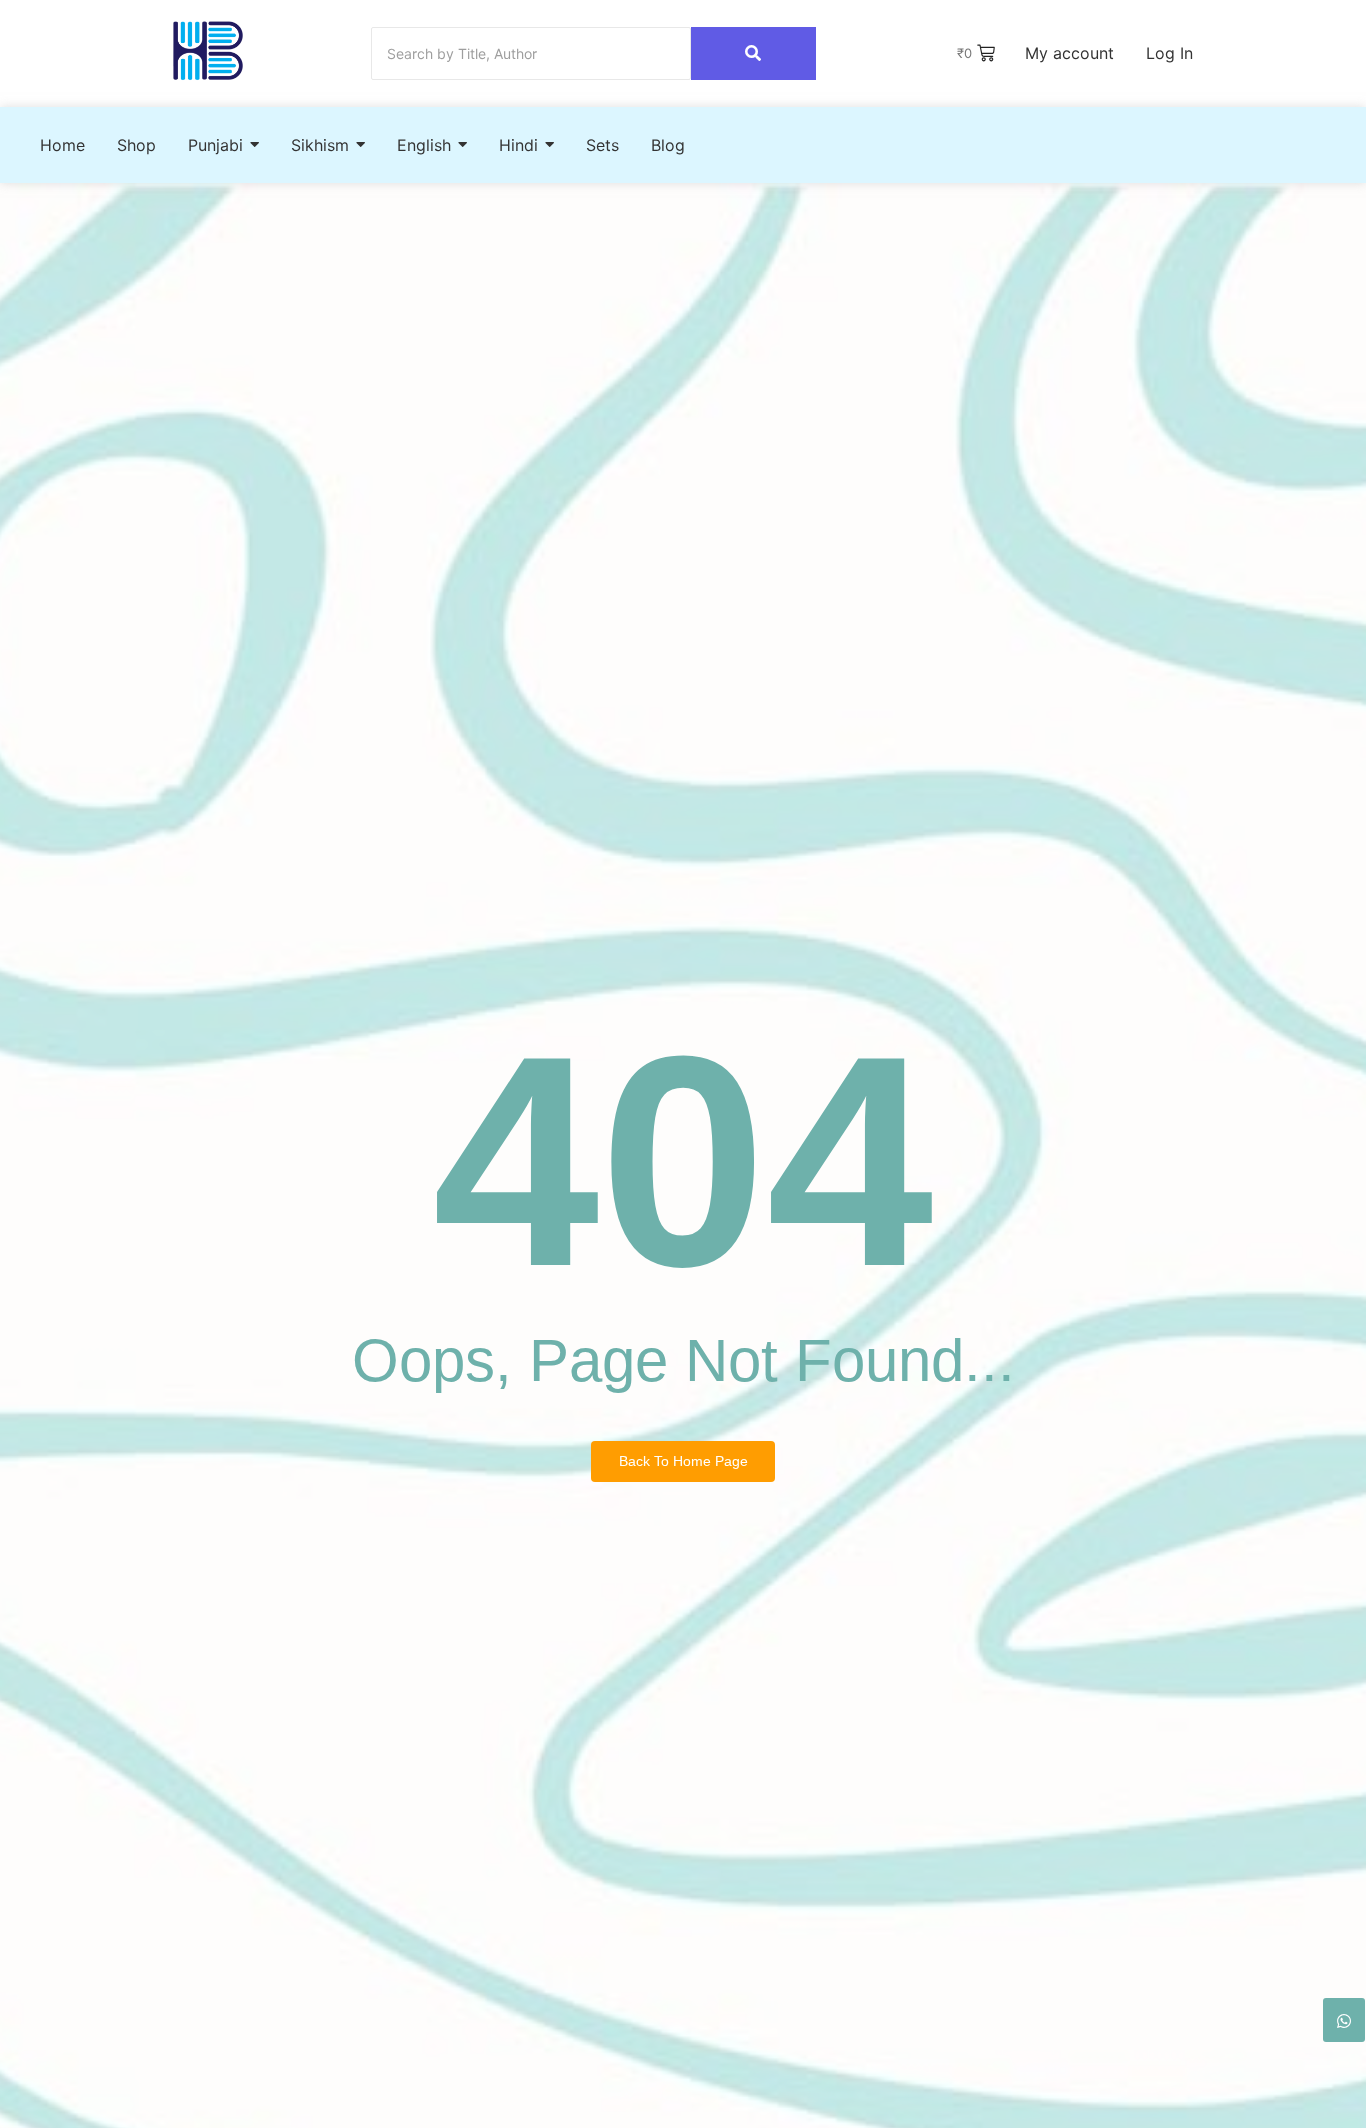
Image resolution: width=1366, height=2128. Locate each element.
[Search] (753, 53)
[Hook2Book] (208, 50)
